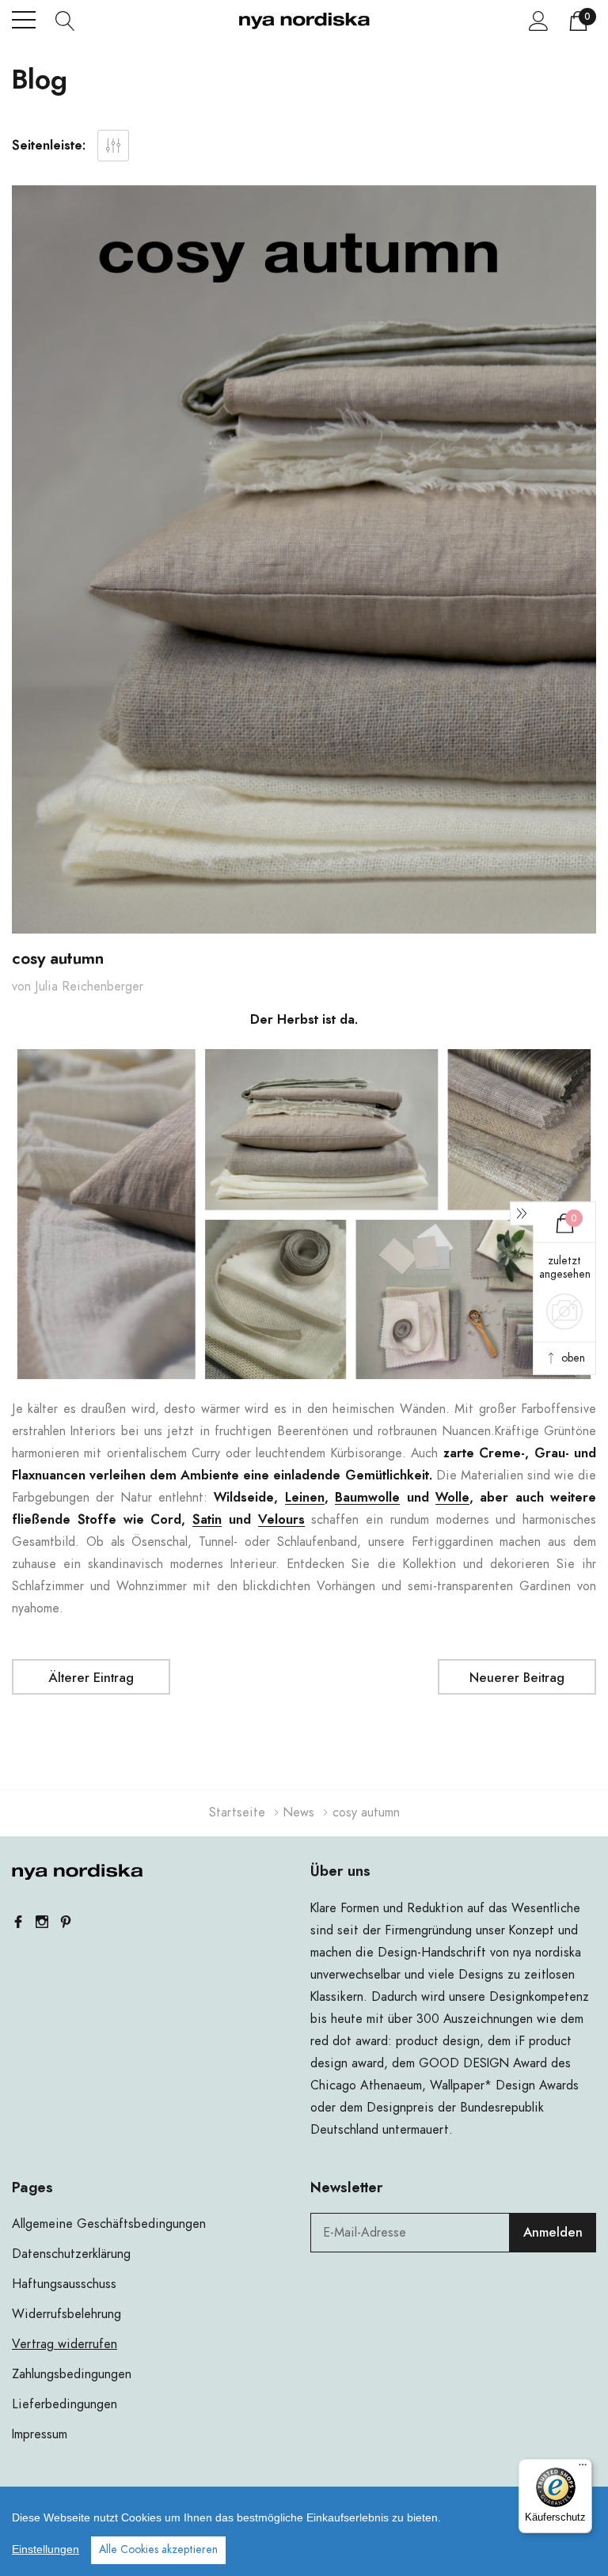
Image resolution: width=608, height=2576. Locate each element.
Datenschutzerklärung (71, 2254)
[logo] (304, 21)
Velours (281, 1520)
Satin (207, 1520)
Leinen (305, 1498)
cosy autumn (58, 959)
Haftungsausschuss (64, 2284)
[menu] (24, 20)
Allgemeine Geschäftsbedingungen (109, 2224)
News (299, 1813)
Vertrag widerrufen (65, 2344)
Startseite (237, 1813)
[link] (77, 1872)
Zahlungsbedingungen (72, 2374)
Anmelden (553, 2233)
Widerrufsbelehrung (66, 2314)
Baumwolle (367, 1498)
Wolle (452, 1498)
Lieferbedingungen (65, 2404)
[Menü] (583, 2468)
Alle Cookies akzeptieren (158, 2550)
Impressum (40, 2434)
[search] (65, 20)
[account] (539, 21)
